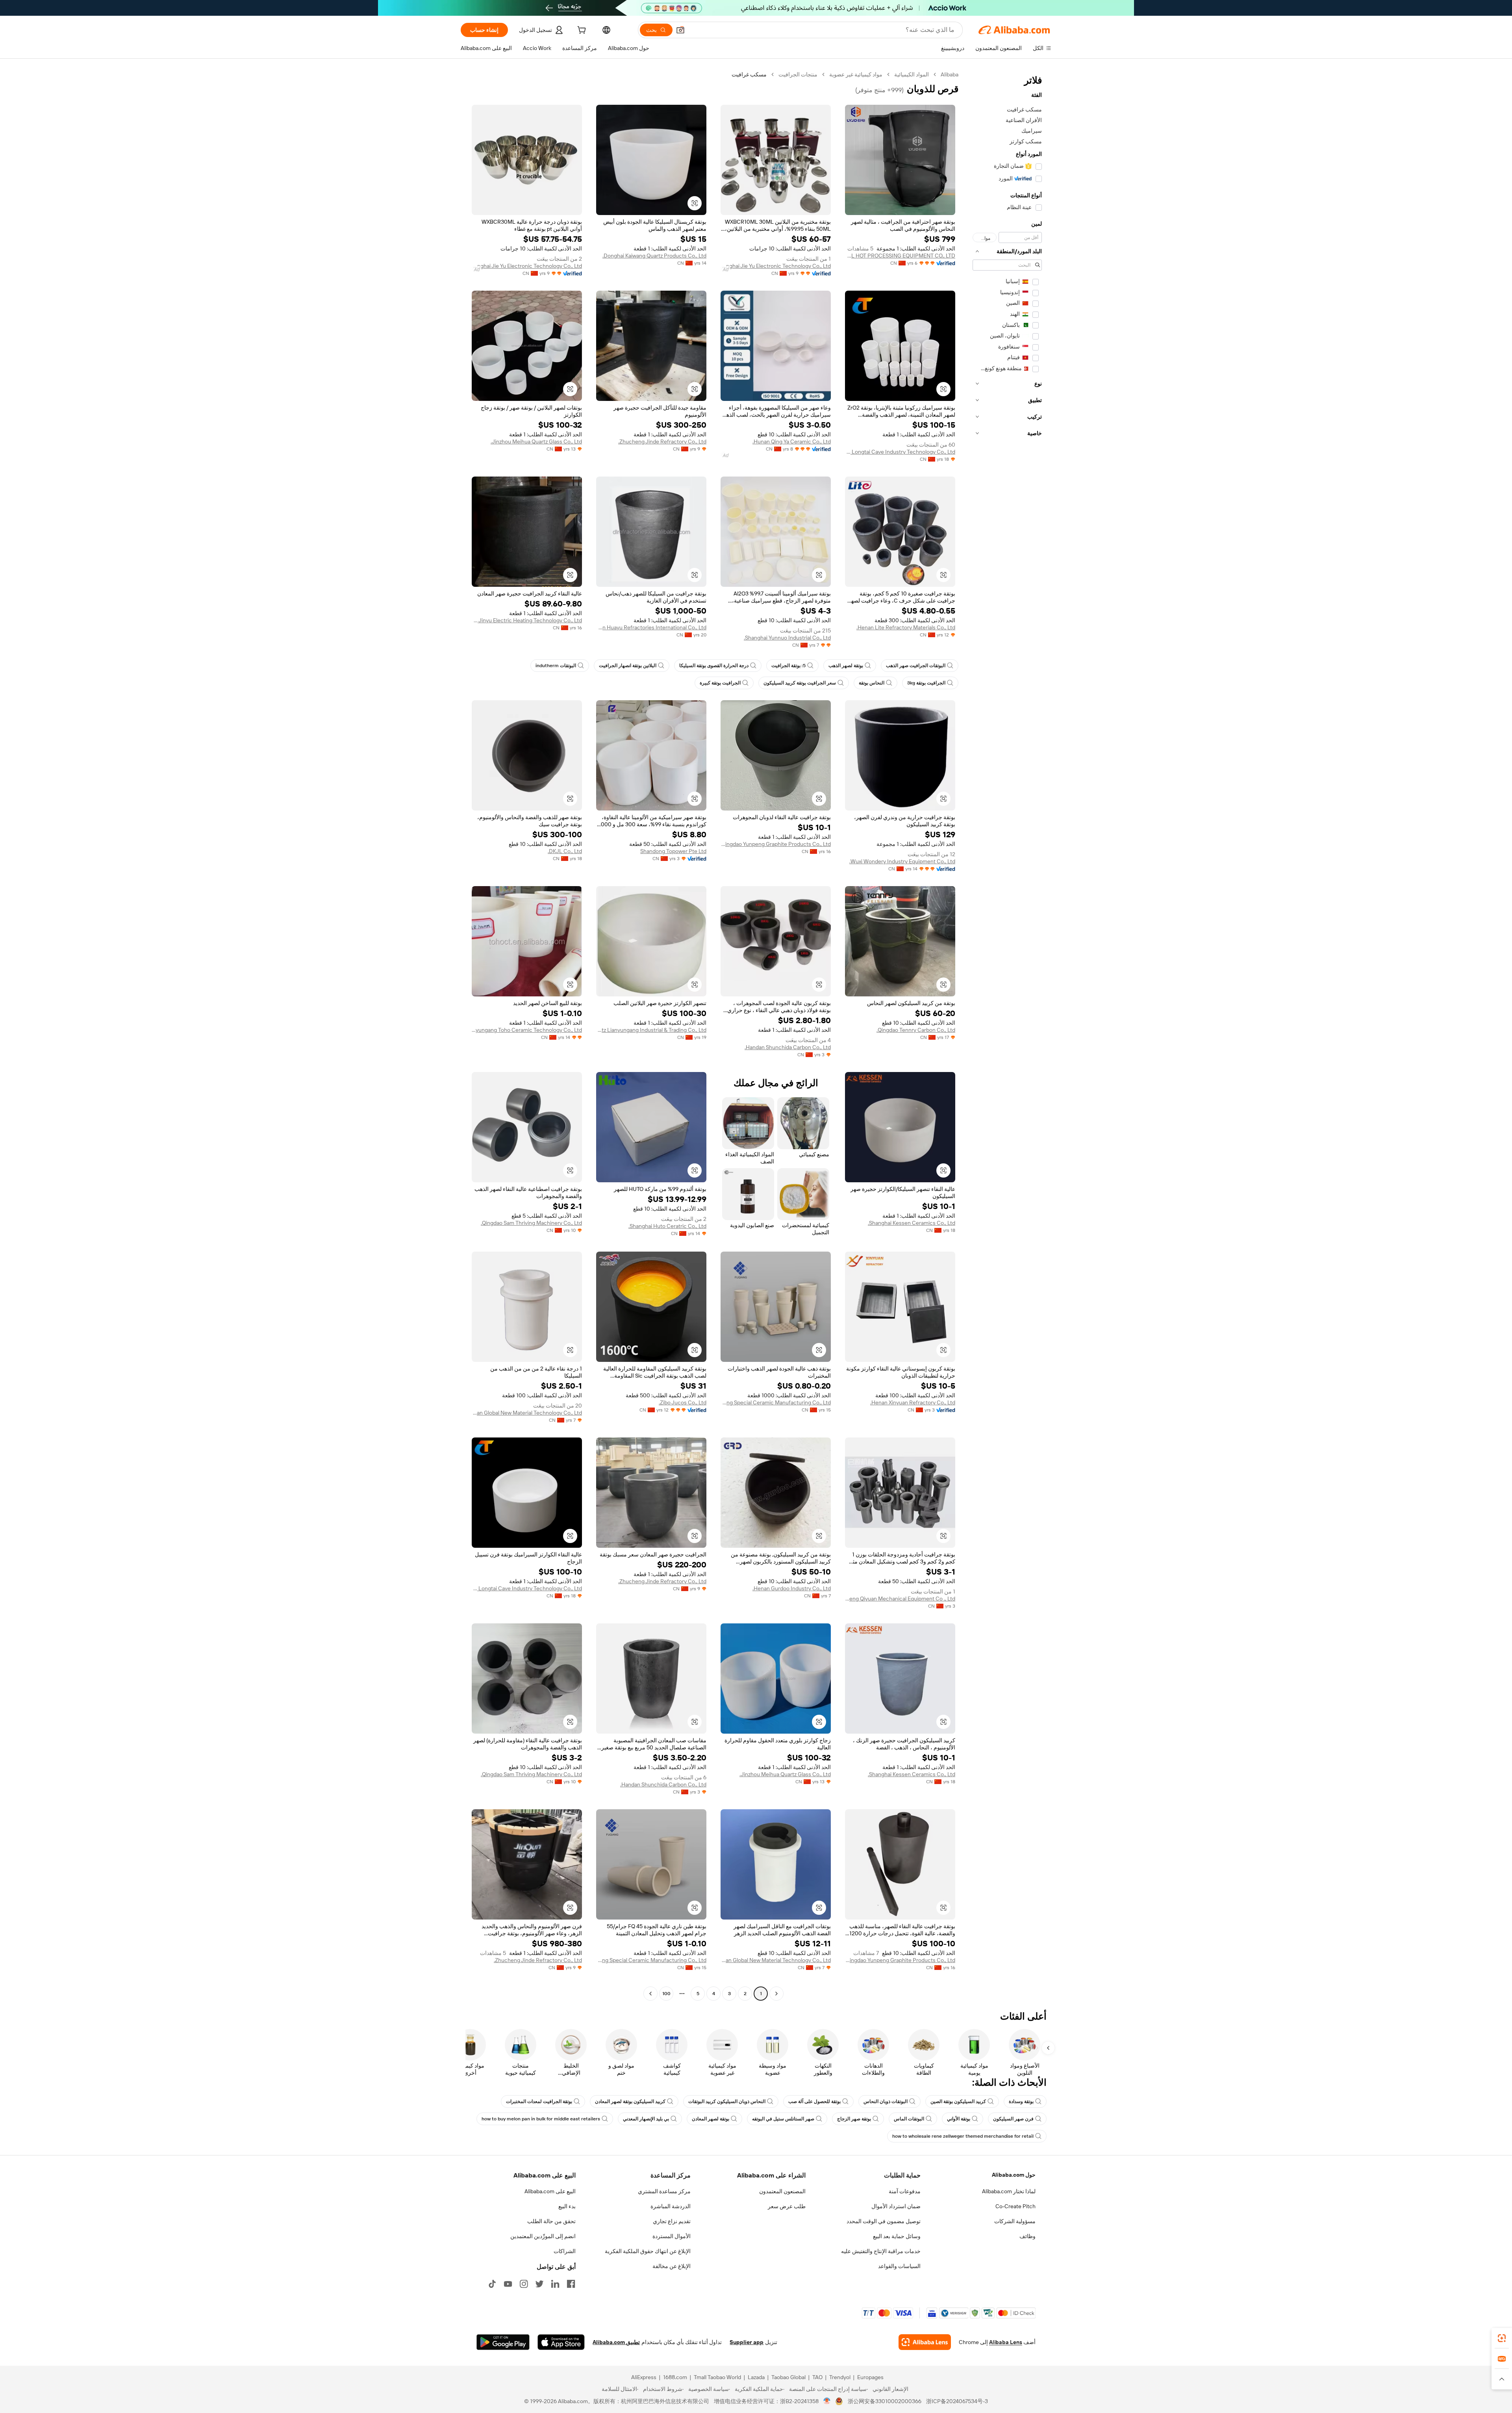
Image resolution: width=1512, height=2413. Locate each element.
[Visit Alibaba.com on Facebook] (571, 2284)
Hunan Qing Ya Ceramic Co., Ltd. (792, 441)
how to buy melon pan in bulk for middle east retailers (541, 2119)
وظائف (1027, 2236)
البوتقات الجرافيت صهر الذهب (916, 666)
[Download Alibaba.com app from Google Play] (503, 2342)
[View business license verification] (827, 2401)
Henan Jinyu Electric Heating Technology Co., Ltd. (527, 620)
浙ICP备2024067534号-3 (957, 2401)
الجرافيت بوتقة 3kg (926, 683)
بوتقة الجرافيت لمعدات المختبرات (539, 2101)
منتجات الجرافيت (798, 74)
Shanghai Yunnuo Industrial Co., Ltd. (787, 638)
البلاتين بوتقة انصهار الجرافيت (628, 666)
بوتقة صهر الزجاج (854, 2119)
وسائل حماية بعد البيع (897, 2236)
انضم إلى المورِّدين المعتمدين (543, 2236)
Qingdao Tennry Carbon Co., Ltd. (916, 1030)
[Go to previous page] (776, 1994)
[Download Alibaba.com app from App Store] (561, 2342)
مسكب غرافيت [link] (749, 74)
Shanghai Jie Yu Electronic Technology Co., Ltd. (776, 266)
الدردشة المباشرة (671, 2206)
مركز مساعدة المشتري (664, 2191)
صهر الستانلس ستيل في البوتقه (783, 2119)
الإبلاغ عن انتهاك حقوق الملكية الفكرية (648, 2251)
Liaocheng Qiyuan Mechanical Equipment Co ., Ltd (900, 1599)
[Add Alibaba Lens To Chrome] (925, 2342)
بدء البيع (567, 2206)
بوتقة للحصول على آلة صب (814, 2101)
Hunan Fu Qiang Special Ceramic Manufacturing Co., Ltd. (776, 1402)
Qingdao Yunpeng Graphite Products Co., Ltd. (776, 844)
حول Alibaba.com (1014, 2175)
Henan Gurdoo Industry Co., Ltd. (792, 1588)
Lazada (756, 2377)
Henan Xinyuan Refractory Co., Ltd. (913, 1402)
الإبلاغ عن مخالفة (672, 2266)
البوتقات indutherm (556, 666)
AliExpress (644, 2377)
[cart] (581, 31)
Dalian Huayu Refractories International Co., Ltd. (651, 627)
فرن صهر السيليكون (1013, 2119)
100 (666, 1994)
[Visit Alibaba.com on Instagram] (524, 2284)
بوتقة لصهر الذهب (846, 666)
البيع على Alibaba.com (550, 2191)
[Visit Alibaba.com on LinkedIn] (555, 2284)
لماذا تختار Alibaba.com (1009, 2191)
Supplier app (747, 2342)
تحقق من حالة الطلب (551, 2221)
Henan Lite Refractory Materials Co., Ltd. (906, 627)
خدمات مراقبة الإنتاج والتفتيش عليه (881, 2251)
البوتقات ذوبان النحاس (886, 2101)
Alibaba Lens (1006, 2342)
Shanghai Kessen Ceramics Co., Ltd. (912, 1223)
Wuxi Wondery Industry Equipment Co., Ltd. (902, 861)
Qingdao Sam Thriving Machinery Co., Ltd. (531, 1223)
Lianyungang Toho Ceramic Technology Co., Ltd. (527, 1030)
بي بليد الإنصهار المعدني (646, 2119)
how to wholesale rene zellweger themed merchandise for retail (963, 2136)
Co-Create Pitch (1015, 2206)
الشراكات (565, 2251)
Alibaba (950, 74)
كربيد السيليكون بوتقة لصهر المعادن (630, 2101)
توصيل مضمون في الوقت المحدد (884, 2221)
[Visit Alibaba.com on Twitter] (539, 2284)
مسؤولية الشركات (1015, 2221)
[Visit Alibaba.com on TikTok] (492, 2284)
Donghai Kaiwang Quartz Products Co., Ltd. (654, 256)
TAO (817, 2377)
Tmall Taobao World (717, 2377)
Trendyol (840, 2377)
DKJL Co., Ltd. (565, 851)
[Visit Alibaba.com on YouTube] (508, 2284)
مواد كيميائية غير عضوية (856, 74)
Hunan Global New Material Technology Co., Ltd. (527, 1413)
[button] (680, 30)
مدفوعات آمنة (905, 2191)
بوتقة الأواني (959, 2119)
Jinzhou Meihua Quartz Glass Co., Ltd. (536, 441)
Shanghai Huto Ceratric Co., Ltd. (667, 1226)
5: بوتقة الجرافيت (788, 666)
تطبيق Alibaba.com (616, 2342)
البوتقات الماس (909, 2119)
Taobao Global (788, 2377)
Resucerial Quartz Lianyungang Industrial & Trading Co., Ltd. (651, 1030)
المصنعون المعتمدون (782, 2191)
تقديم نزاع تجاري (672, 2221)
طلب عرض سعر (787, 2206)
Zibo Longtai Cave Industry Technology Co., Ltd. (900, 452)
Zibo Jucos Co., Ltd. (683, 1402)
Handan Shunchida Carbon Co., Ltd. (788, 1047)
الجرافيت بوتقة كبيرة (720, 683)
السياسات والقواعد (899, 2266)
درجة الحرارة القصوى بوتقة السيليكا (714, 666)
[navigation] (1007, 1035)
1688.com (675, 2377)
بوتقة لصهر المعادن (711, 2119)
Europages (870, 2377)
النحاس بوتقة (872, 683)
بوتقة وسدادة (1021, 2101)
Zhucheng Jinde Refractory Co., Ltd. (662, 441)
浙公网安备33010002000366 (885, 2401)
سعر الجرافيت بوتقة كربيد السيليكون (800, 683)
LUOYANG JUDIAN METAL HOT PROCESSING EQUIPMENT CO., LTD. (900, 256)
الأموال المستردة (672, 2236)
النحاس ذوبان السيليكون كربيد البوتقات (727, 2101)
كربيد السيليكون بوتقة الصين (958, 2101)
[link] (1502, 2338)
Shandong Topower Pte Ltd (673, 851)
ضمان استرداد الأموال (896, 2206)
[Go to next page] (650, 1994)
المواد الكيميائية (912, 74)
